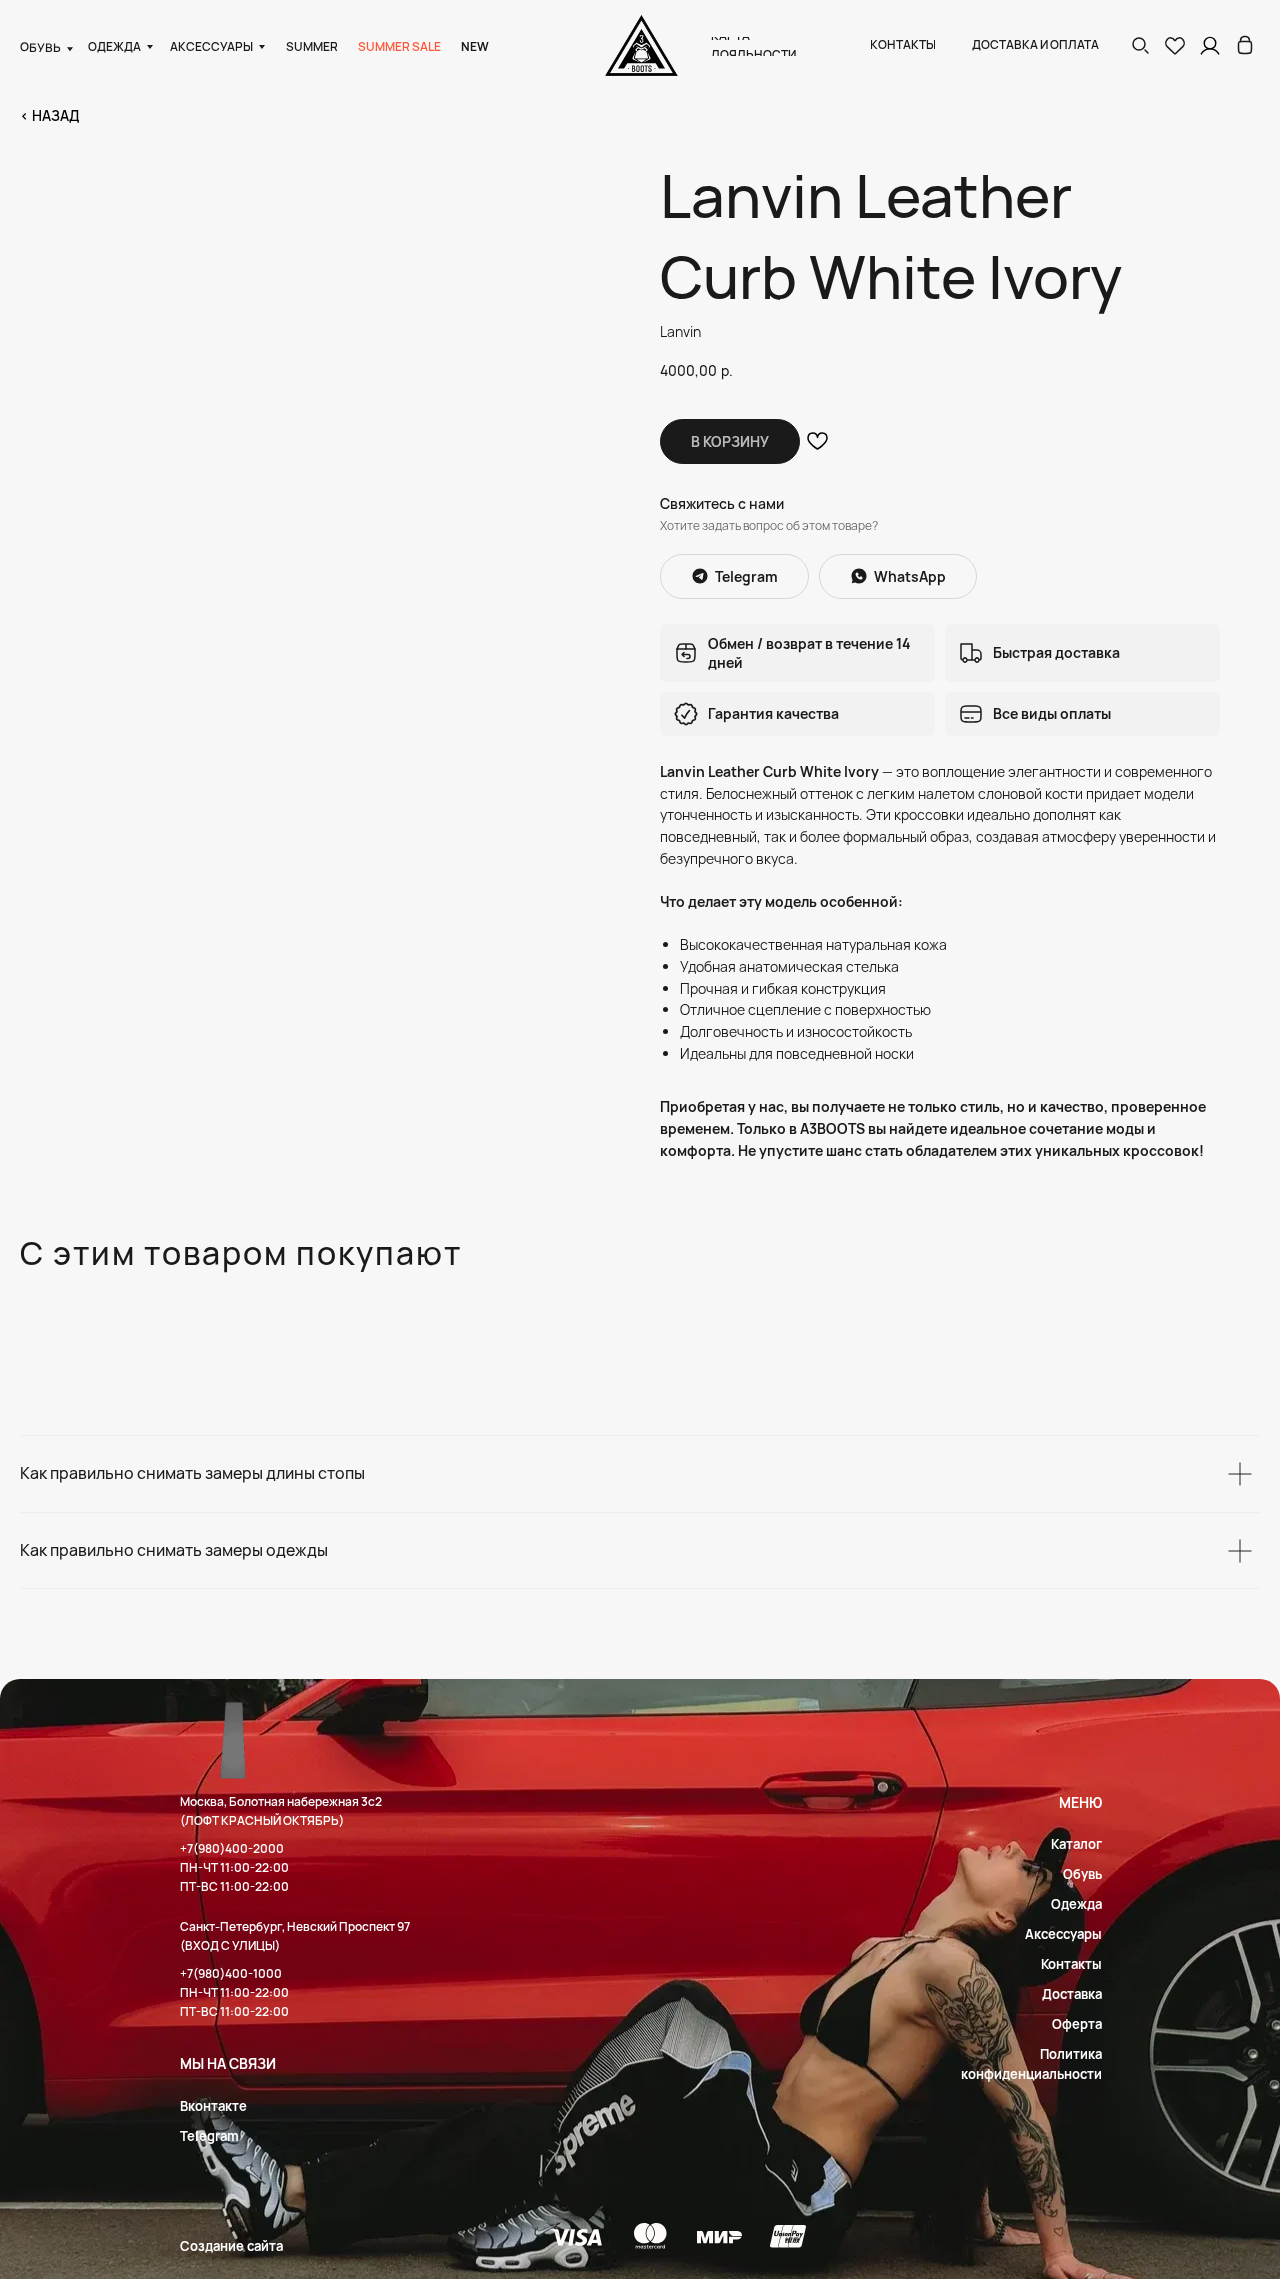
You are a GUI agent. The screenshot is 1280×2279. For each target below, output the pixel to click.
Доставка (1072, 1994)
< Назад (49, 115)
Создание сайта (231, 2246)
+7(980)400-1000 (231, 1973)
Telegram (209, 2136)
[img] (1245, 45)
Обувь (1082, 1874)
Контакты (1071, 1964)
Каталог (1076, 1844)
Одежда (1076, 1904)
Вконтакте (213, 2106)
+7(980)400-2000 (232, 1848)
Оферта (1077, 2024)
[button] (1140, 45)
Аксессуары (1063, 1934)
